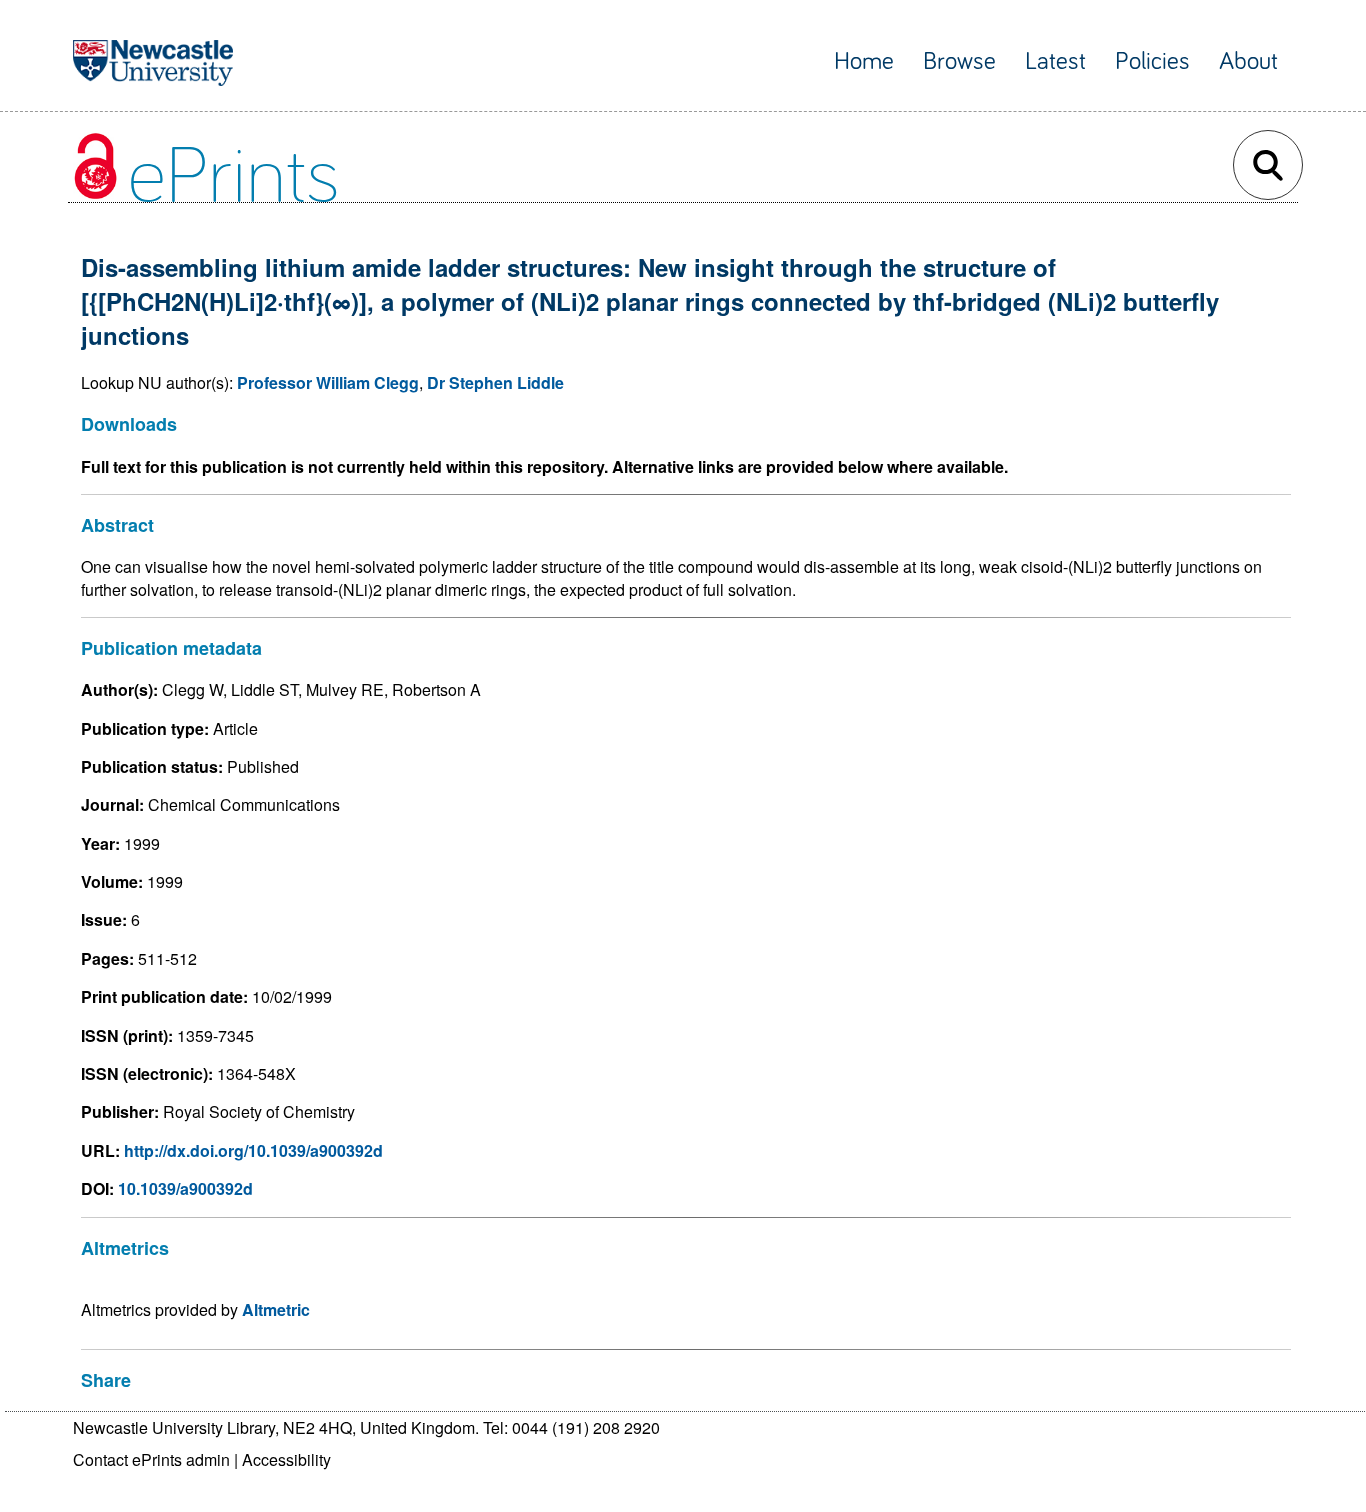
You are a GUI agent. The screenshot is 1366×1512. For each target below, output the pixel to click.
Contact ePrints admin (151, 1459)
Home (864, 61)
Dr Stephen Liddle (495, 382)
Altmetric (276, 1309)
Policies (1152, 61)
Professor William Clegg (328, 382)
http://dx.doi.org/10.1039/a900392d (253, 1150)
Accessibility (286, 1459)
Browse (959, 61)
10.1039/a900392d (185, 1188)
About (1248, 61)
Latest (1055, 61)
